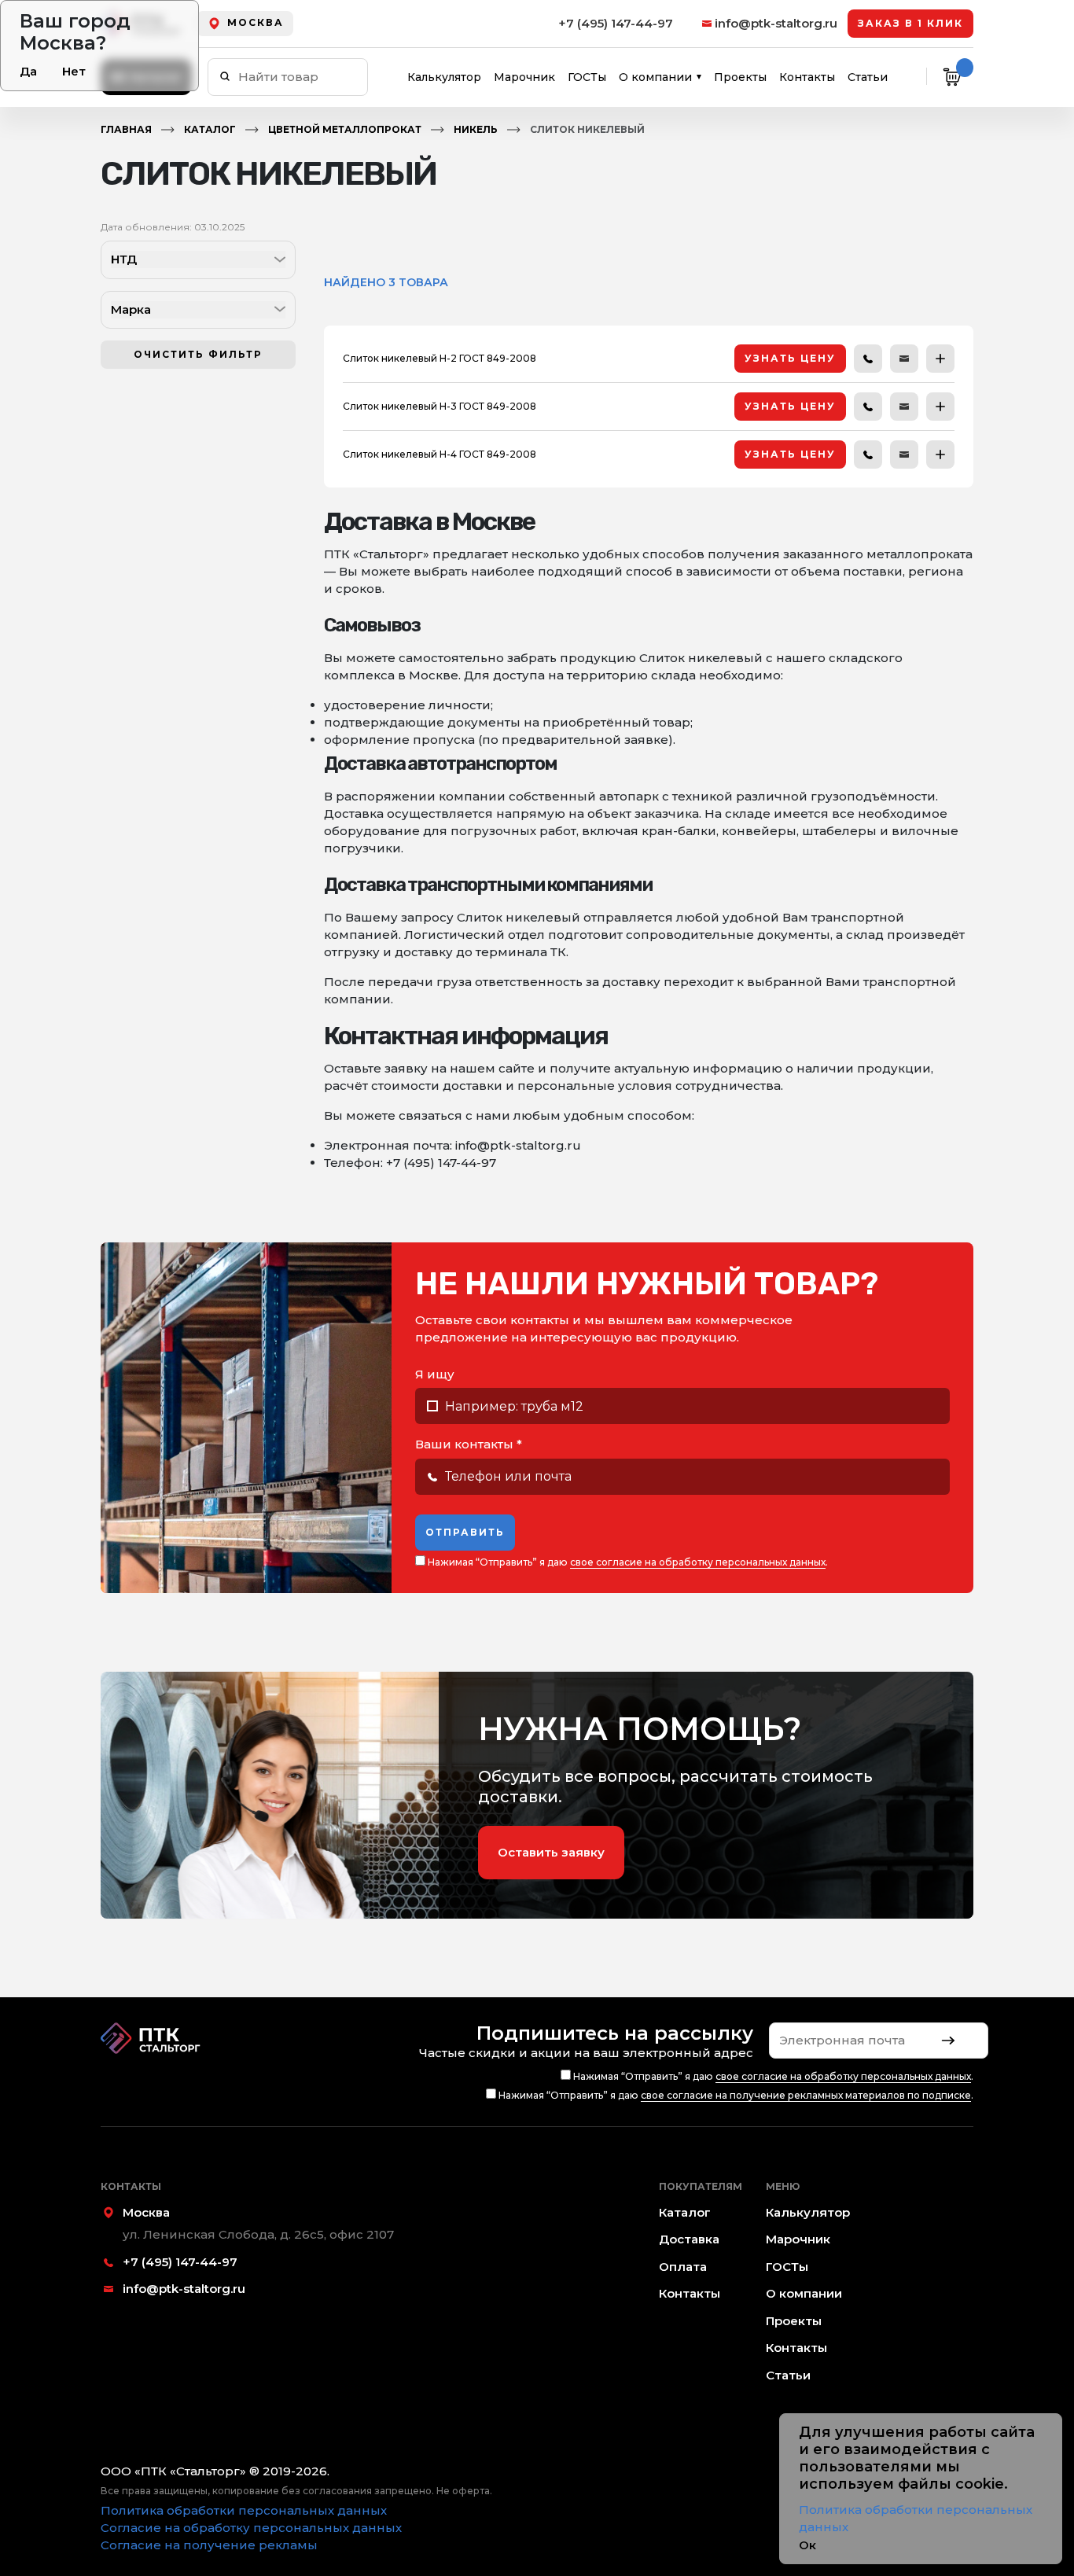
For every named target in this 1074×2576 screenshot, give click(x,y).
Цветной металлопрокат (345, 129)
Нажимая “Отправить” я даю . (627, 1562)
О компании (655, 77)
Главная (126, 129)
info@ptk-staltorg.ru (776, 23)
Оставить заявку (551, 1852)
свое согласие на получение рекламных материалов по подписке (806, 2095)
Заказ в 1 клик (910, 23)
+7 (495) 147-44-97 (616, 23)
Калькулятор (444, 77)
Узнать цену (790, 358)
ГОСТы (587, 77)
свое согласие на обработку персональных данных (698, 1562)
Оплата (683, 2267)
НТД (124, 259)
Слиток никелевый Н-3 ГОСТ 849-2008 (440, 406)
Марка (131, 309)
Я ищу (435, 1374)
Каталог (210, 129)
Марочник (524, 77)
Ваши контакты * (469, 1444)
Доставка (689, 2239)
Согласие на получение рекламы (209, 2545)
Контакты (807, 77)
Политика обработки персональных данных (244, 2510)
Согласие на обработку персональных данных (251, 2528)
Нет (74, 71)
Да (28, 71)
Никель (476, 129)
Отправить (465, 1532)
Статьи (868, 77)
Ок (807, 2545)
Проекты (740, 77)
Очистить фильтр (198, 354)
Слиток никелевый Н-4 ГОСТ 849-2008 (440, 454)
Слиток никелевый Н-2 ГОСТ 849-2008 (440, 358)
